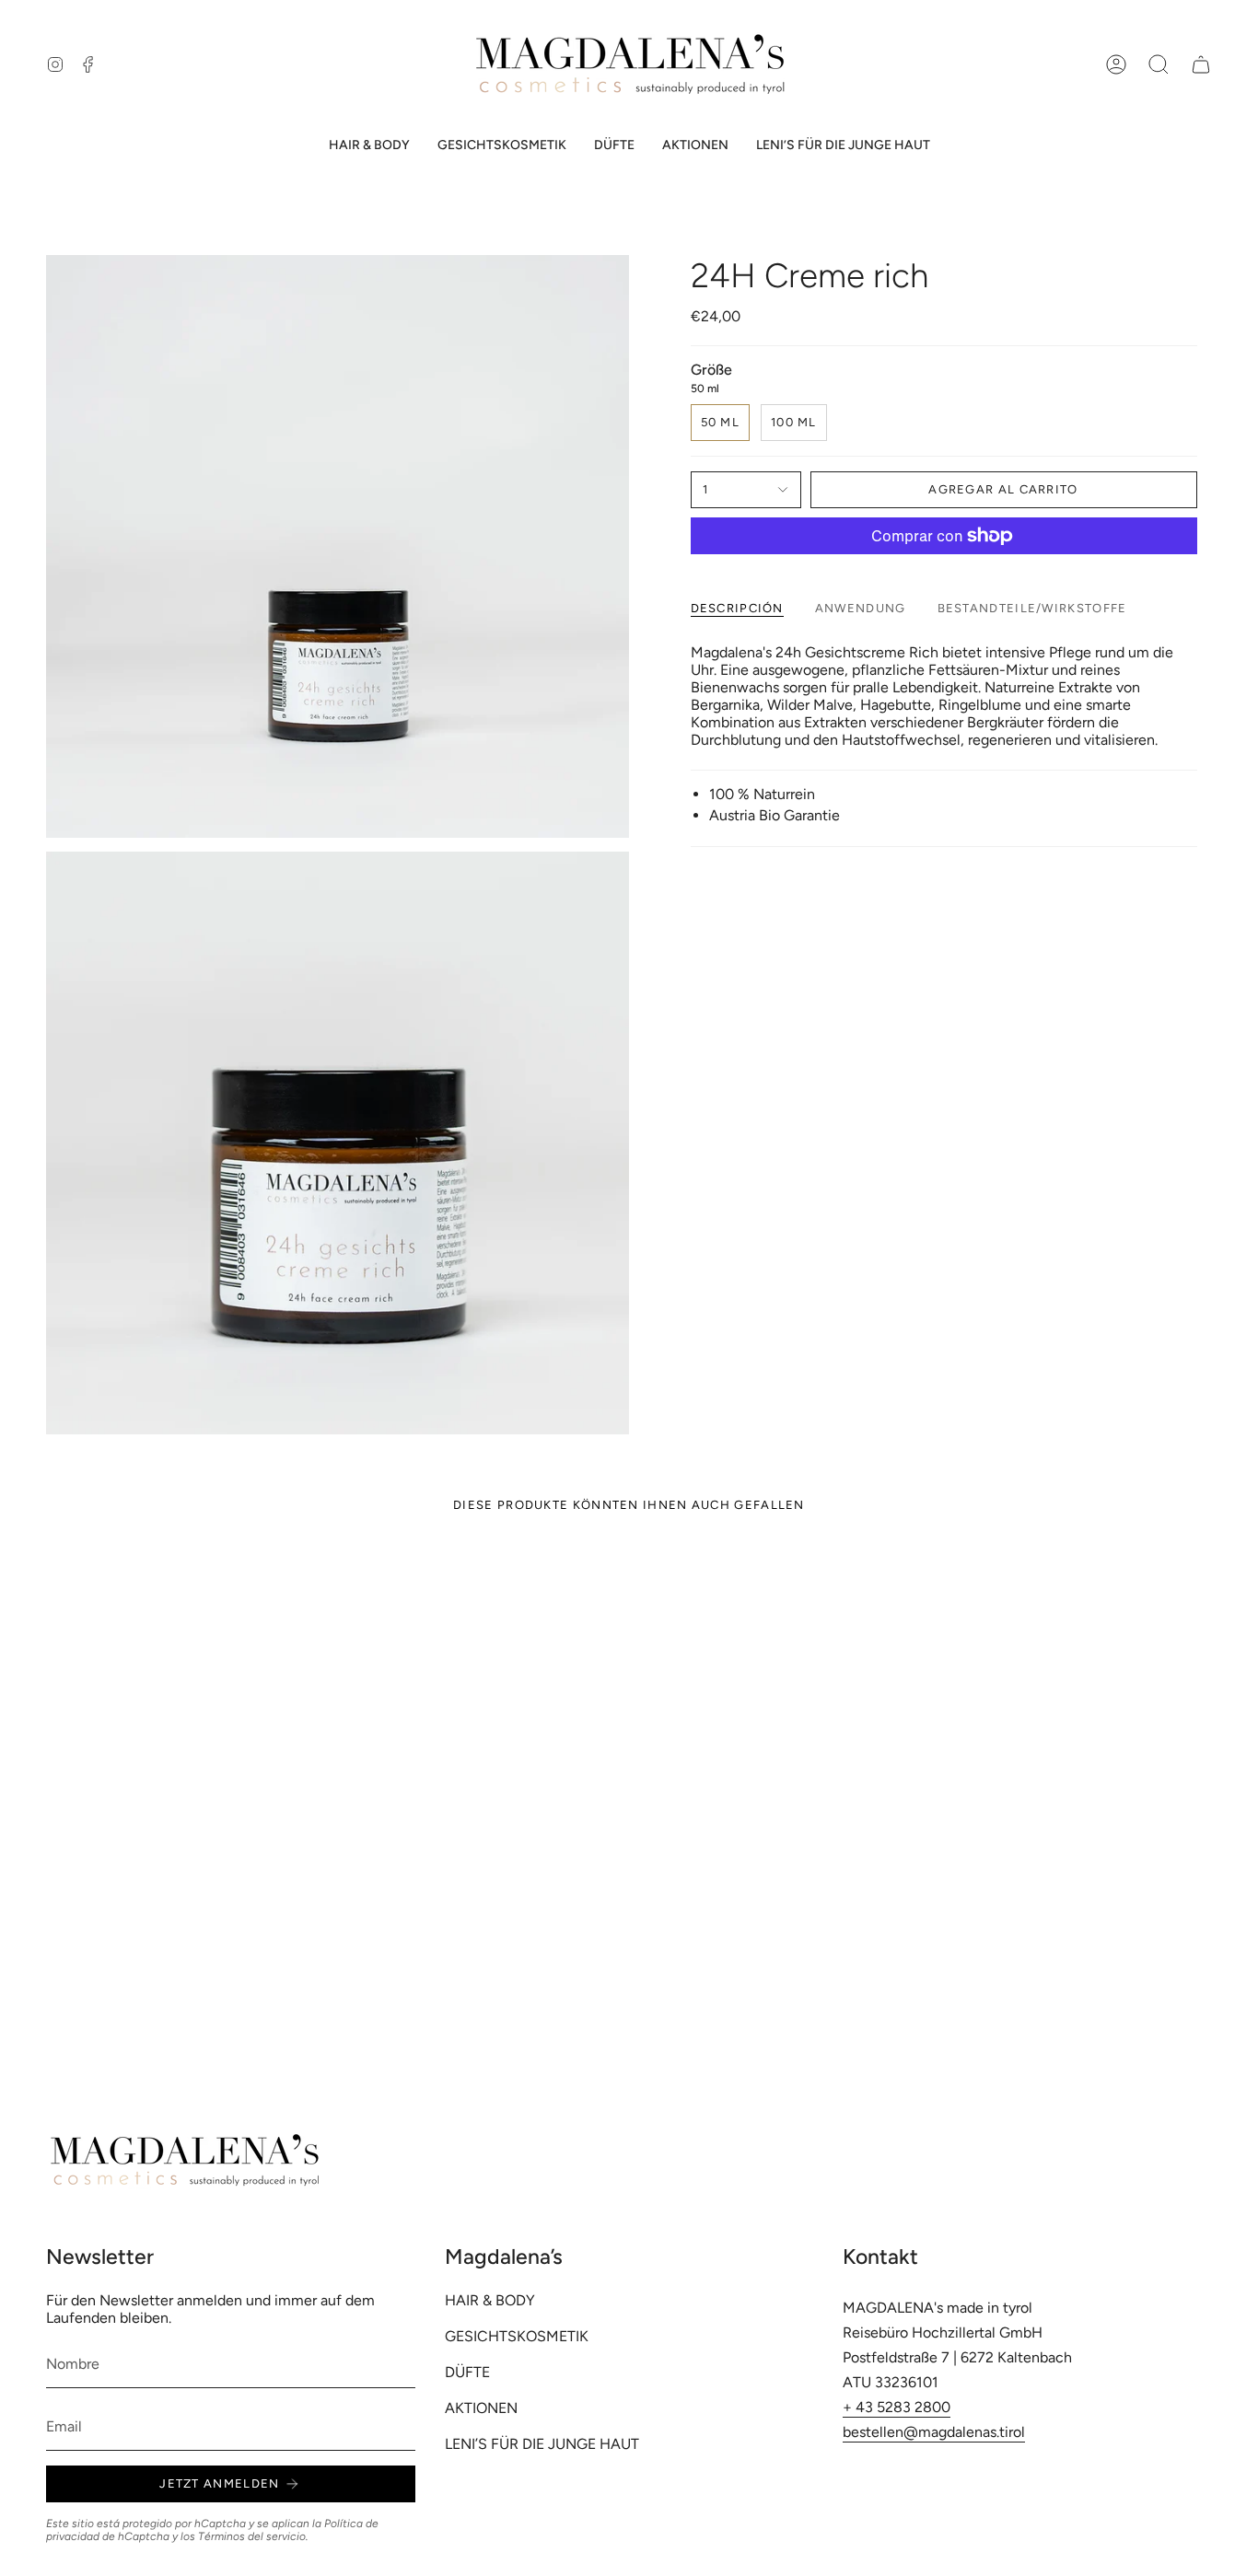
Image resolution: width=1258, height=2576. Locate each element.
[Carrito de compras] (1201, 64)
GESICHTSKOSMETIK (517, 2336)
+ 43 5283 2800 (897, 2407)
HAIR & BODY (490, 2300)
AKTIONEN (481, 2408)
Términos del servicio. (253, 2536)
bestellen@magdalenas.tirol (934, 2432)
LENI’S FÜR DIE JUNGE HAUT (542, 2444)
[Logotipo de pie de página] (184, 2160)
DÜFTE (467, 2372)
